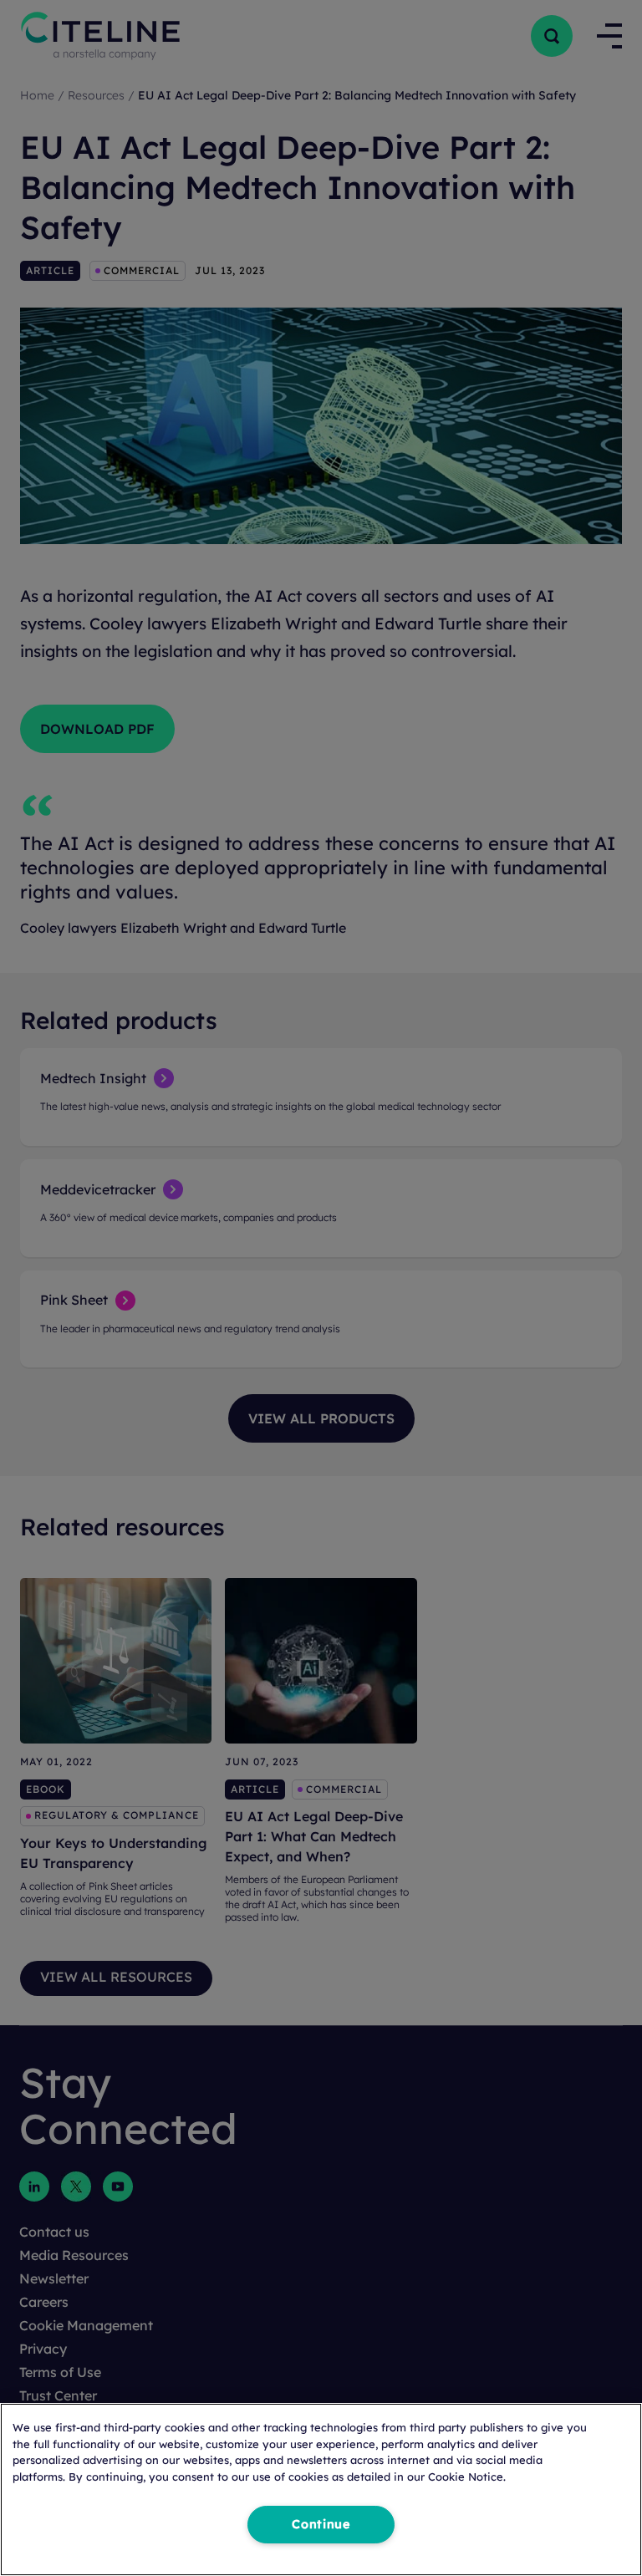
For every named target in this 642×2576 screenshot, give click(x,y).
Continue (321, 2524)
